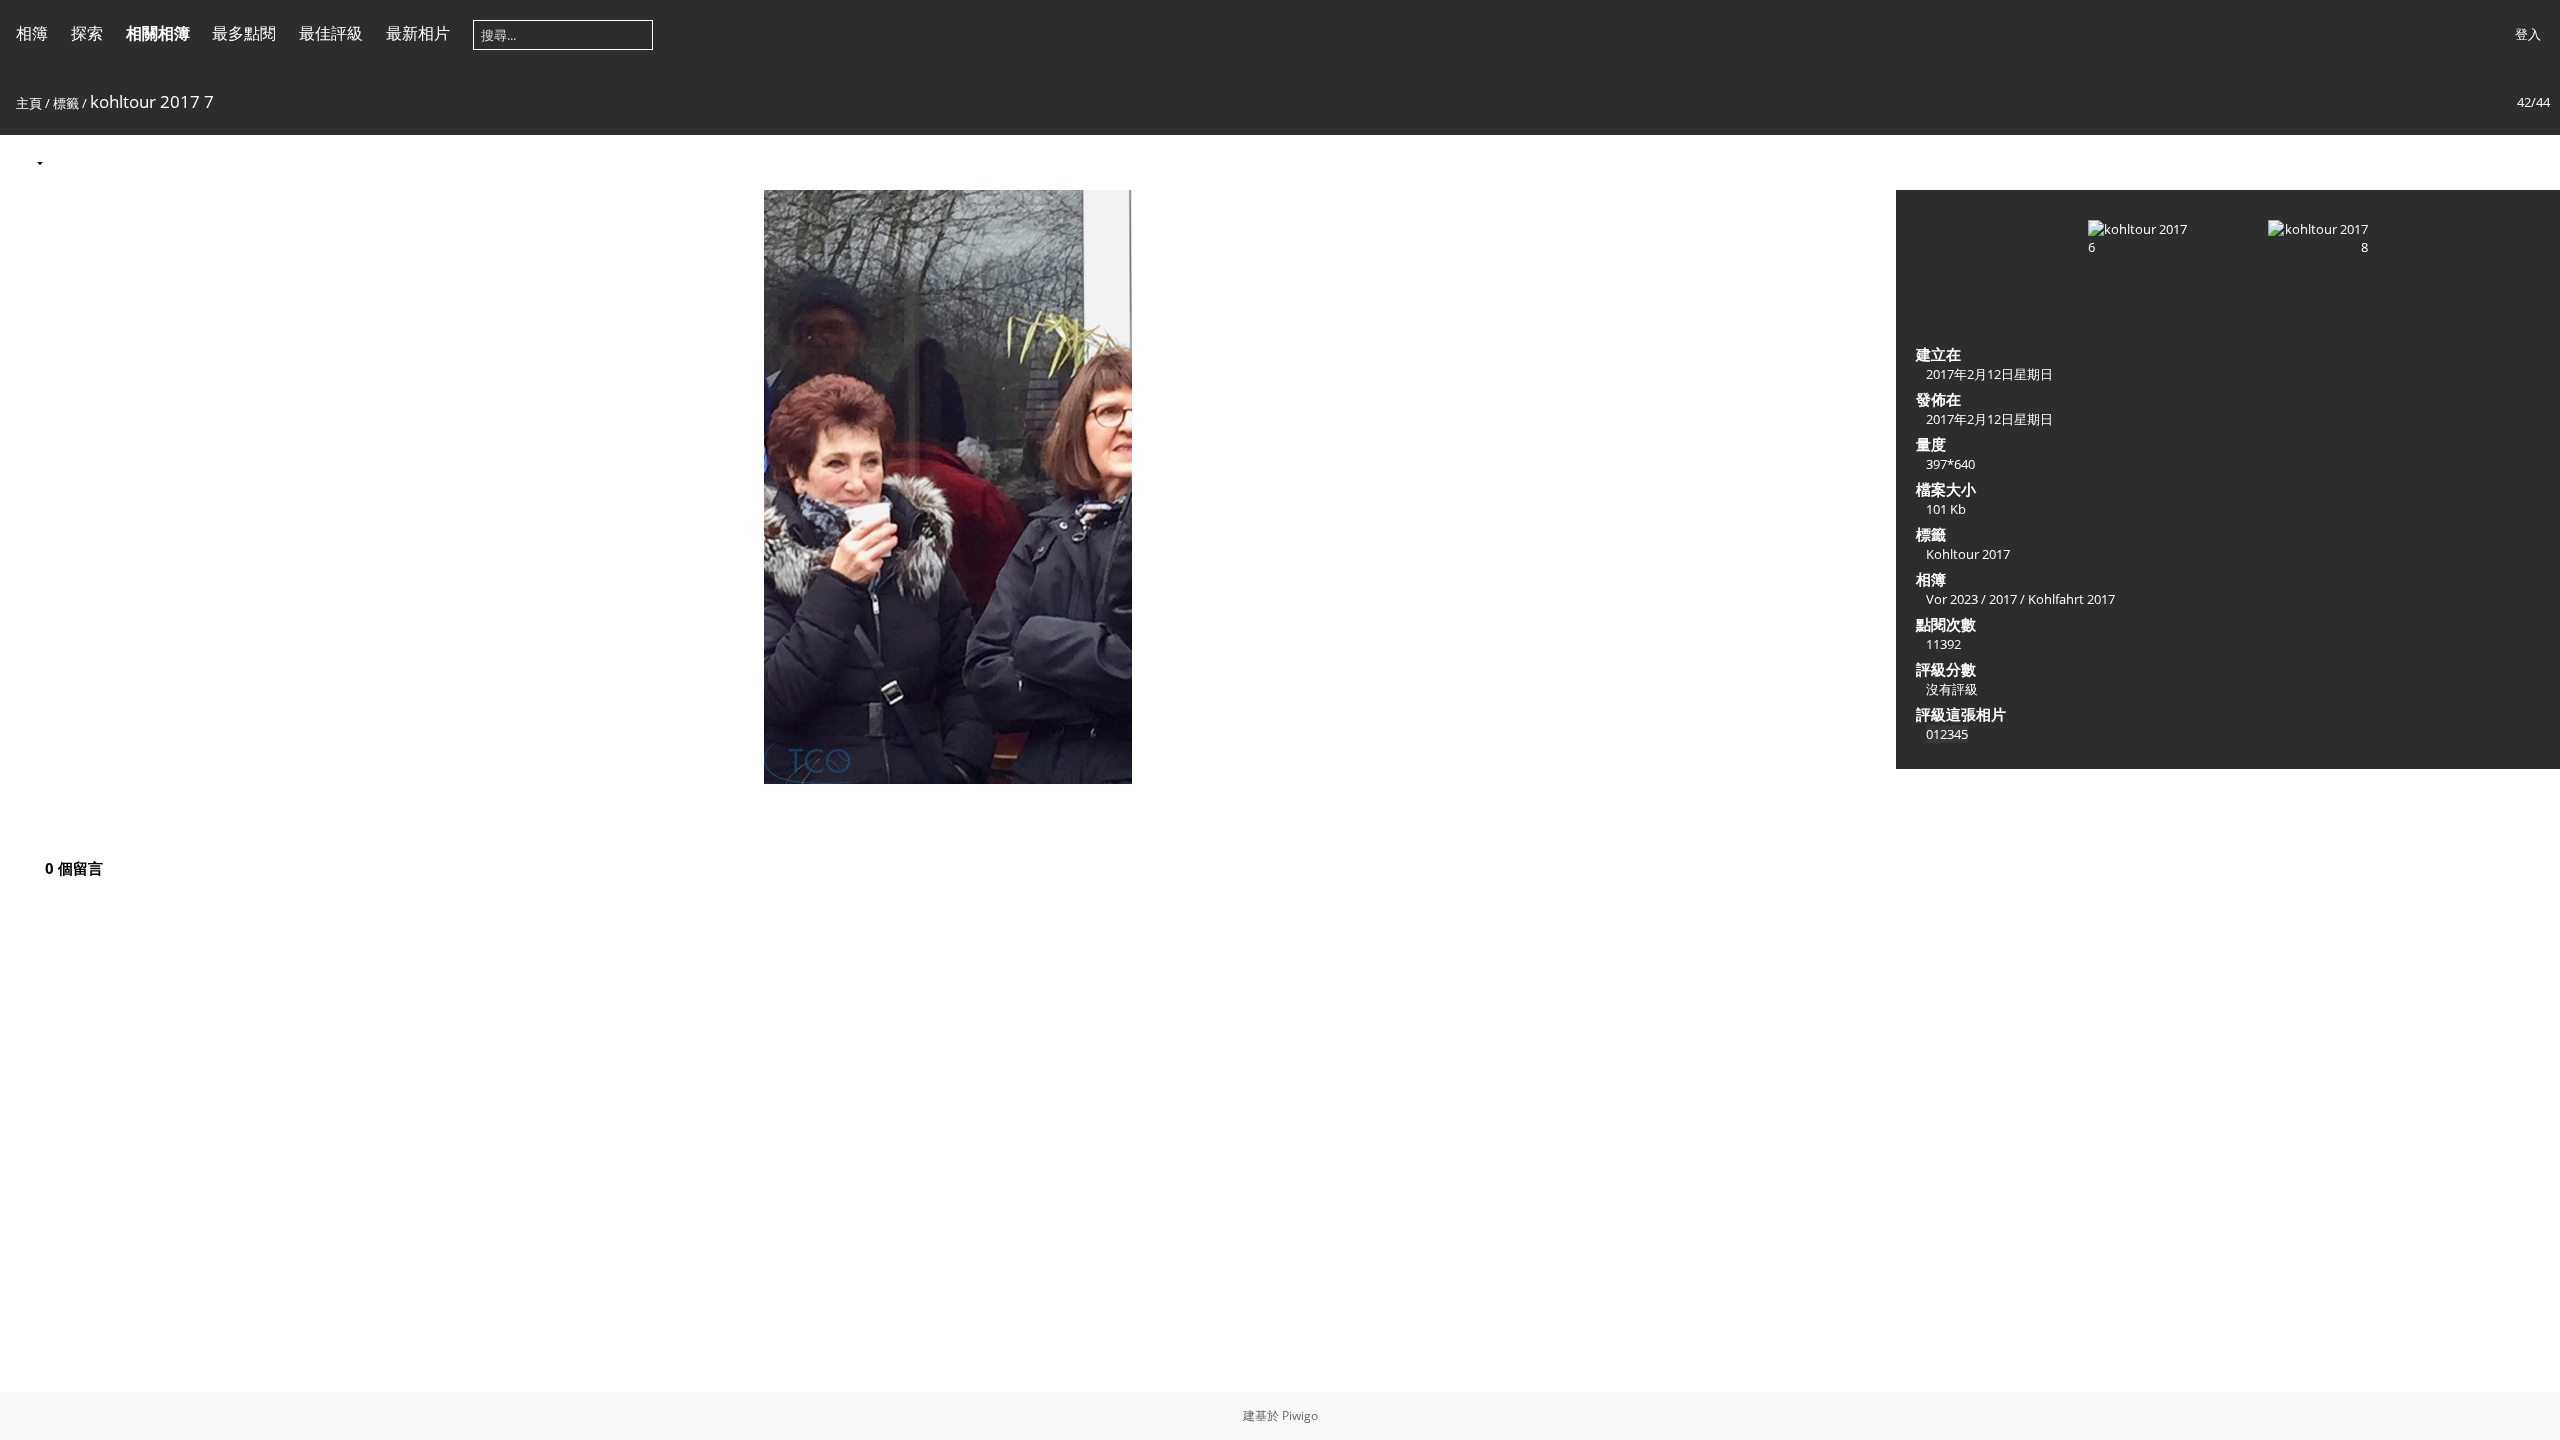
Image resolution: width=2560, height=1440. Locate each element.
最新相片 (418, 33)
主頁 (29, 103)
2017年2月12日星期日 (1989, 374)
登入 (2528, 34)
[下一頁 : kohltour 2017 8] (2534, 161)
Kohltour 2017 (1968, 554)
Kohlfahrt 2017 (2071, 599)
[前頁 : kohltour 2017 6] (2492, 161)
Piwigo (1300, 1415)
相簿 (32, 33)
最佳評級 (331, 33)
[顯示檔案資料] (113, 161)
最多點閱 (244, 33)
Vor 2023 (1952, 599)
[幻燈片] (71, 161)
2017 (2003, 599)
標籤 (66, 103)
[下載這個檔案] (155, 161)
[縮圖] (2450, 161)
